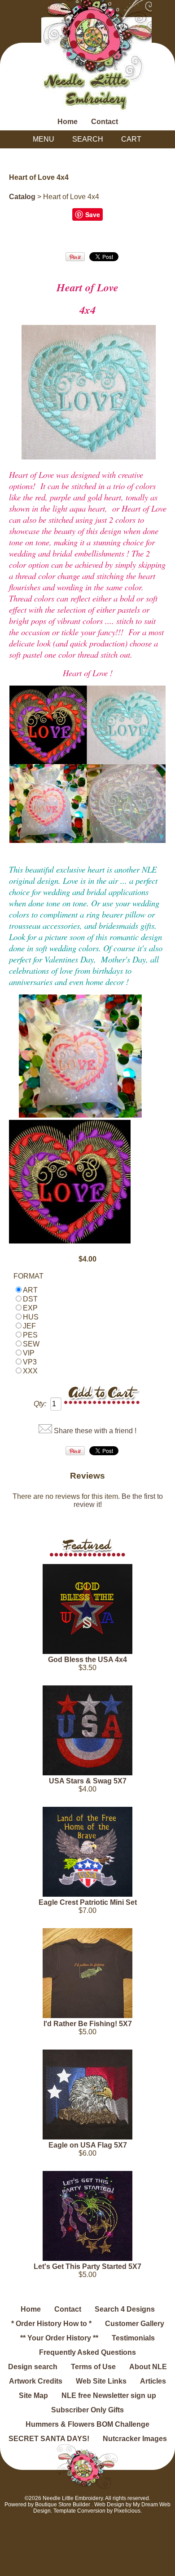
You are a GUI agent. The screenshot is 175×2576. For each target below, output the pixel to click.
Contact (105, 122)
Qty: (40, 1404)
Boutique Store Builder (63, 2505)
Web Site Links (101, 2381)
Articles (153, 2381)
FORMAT (28, 1276)
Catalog (22, 197)
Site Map (33, 2396)
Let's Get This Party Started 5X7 (87, 2266)
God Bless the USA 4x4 (87, 1660)
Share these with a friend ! (95, 1431)
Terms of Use (93, 2367)
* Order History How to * (51, 2324)
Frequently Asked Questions (87, 2352)
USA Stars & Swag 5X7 (88, 1781)
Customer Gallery (135, 2324)
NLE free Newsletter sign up (109, 2396)
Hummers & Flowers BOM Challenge (87, 2424)
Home (68, 122)
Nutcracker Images (135, 2439)
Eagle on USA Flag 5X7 (88, 2145)
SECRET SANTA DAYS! (49, 2439)
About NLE (148, 2367)
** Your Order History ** (59, 2338)
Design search (33, 2367)
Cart (131, 139)
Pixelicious (127, 2511)
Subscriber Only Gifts (87, 2410)
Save (93, 214)
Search (88, 139)
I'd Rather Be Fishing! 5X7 (88, 2024)
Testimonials (133, 2338)
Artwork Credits (36, 2381)
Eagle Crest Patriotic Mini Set (88, 1902)
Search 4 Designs (125, 2309)
